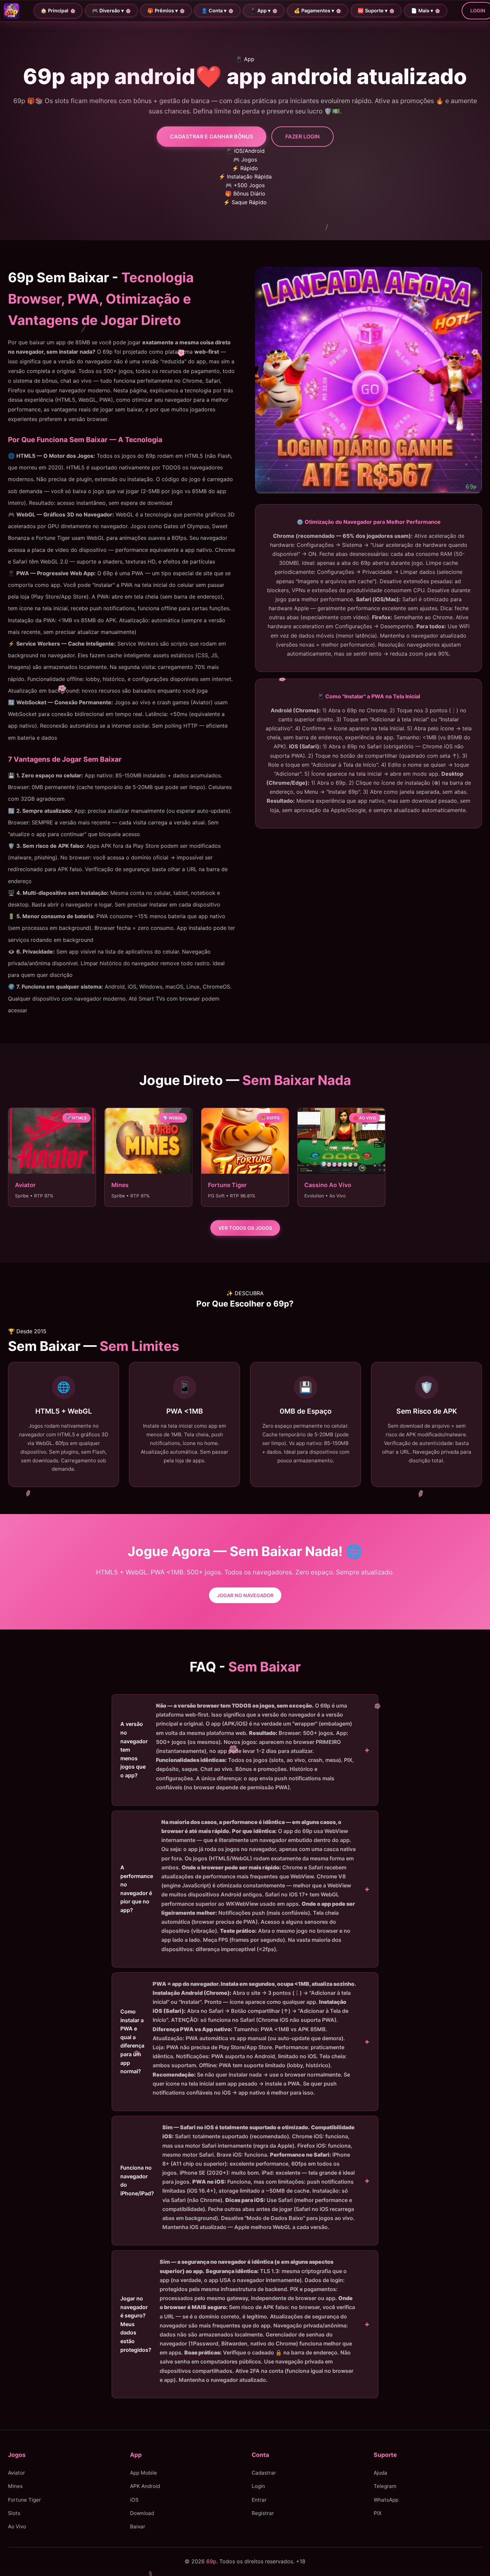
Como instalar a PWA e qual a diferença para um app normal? (238, 2038)
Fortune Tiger (24, 2500)
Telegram (385, 2486)
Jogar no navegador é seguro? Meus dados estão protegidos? (238, 2321)
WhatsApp (386, 2500)
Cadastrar (264, 2473)
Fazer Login (302, 136)
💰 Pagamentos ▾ (314, 11)
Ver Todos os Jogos (245, 1228)
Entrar (259, 2500)
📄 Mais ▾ (422, 11)
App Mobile (143, 2473)
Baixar (138, 2527)
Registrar (263, 2513)
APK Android (145, 2486)
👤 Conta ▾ (214, 11)
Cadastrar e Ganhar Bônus (211, 136)
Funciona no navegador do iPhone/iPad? (237, 2177)
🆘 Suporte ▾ (372, 11)
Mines (15, 2486)
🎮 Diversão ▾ (108, 11)
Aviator (16, 2473)
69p (211, 2561)
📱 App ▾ (260, 11)
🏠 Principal (54, 11)
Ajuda (380, 2473)
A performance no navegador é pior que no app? (238, 1886)
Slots (14, 2513)
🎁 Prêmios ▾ (162, 11)
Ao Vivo (17, 2527)
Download (142, 2513)
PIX (378, 2513)
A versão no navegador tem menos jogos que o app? (237, 1746)
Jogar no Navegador (245, 1595)
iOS (134, 2500)
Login (258, 2486)
